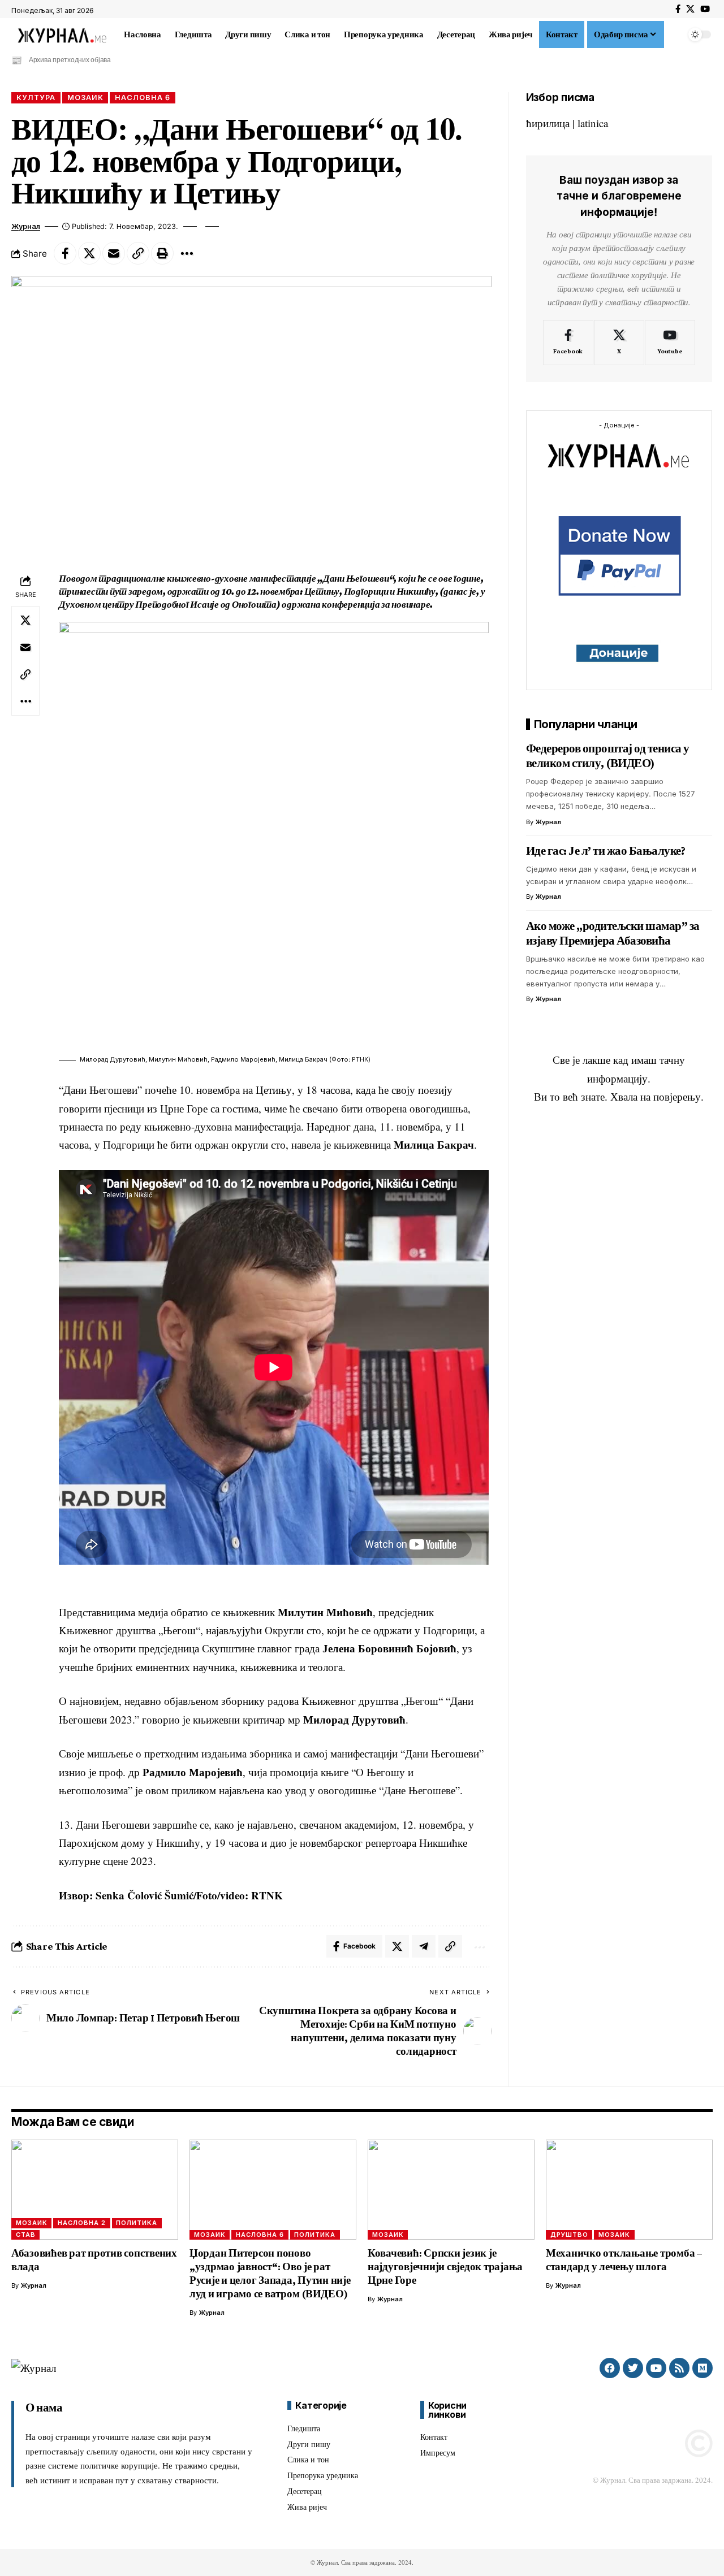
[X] (690, 9)
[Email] (114, 253)
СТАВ (26, 2235)
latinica (593, 123)
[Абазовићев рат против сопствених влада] (95, 2190)
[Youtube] (670, 343)
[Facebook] (678, 9)
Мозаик (85, 98)
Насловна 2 (82, 2223)
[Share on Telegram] (424, 1946)
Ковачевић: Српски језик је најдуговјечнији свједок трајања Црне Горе (445, 2267)
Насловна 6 (143, 98)
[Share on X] (89, 253)
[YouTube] (705, 9)
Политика (137, 2223)
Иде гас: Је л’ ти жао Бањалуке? (606, 851)
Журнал (26, 226)
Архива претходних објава (70, 60)
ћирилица (548, 123)
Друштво (569, 2235)
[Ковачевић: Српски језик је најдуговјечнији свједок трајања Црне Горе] (451, 2190)
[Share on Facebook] (65, 253)
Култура (36, 98)
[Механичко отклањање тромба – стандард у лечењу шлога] (629, 2190)
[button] (675, 34)
